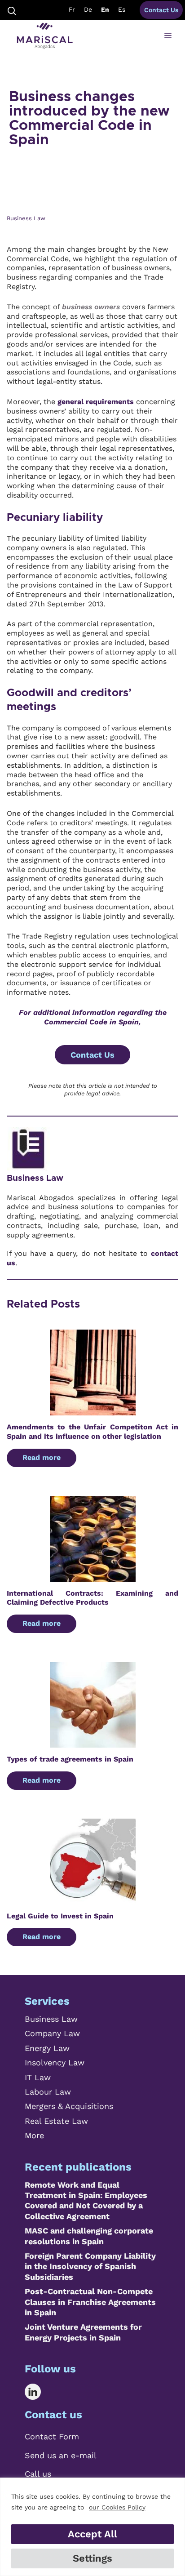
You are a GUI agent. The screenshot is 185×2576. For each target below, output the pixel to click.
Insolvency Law (55, 2062)
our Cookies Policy (117, 2507)
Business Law (35, 1178)
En (105, 9)
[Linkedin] (39, 2392)
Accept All (92, 2534)
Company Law (52, 2033)
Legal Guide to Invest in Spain (60, 1916)
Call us (38, 2474)
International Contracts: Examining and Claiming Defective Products (92, 1598)
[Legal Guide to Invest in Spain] (93, 1899)
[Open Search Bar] (12, 10)
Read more (42, 1457)
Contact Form (52, 2436)
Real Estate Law (56, 2121)
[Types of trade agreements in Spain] (93, 1742)
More (34, 2135)
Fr (72, 9)
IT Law (38, 2077)
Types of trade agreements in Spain (70, 1759)
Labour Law (48, 2092)
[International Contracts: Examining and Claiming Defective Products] (93, 1577)
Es (122, 9)
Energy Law (47, 2048)
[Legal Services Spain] (45, 36)
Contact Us (161, 10)
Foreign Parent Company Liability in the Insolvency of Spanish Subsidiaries (90, 2266)
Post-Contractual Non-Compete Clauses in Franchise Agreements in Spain (90, 2302)
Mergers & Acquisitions (69, 2106)
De (88, 9)
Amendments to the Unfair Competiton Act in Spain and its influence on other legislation (92, 1432)
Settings (92, 2558)
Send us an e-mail (61, 2455)
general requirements (96, 402)
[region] (92, 2527)
